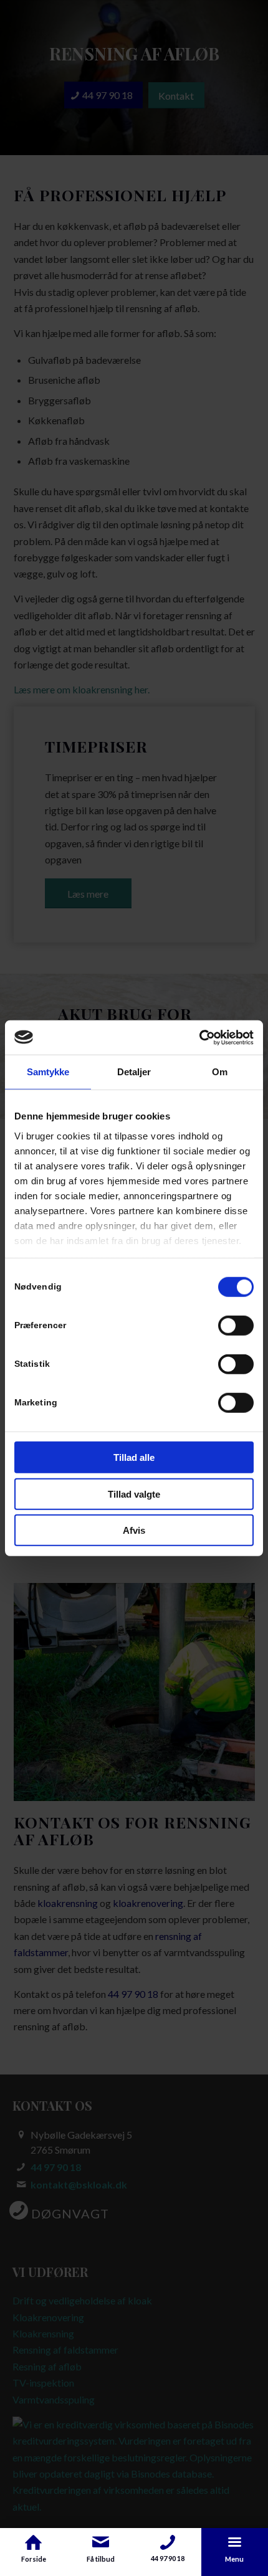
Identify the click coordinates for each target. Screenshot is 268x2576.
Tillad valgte (134, 1494)
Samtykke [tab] (48, 1072)
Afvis (134, 1530)
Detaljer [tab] (134, 1072)
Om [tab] (220, 1072)
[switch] (236, 1326)
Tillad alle (134, 1457)
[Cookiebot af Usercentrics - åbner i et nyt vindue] (199, 1037)
